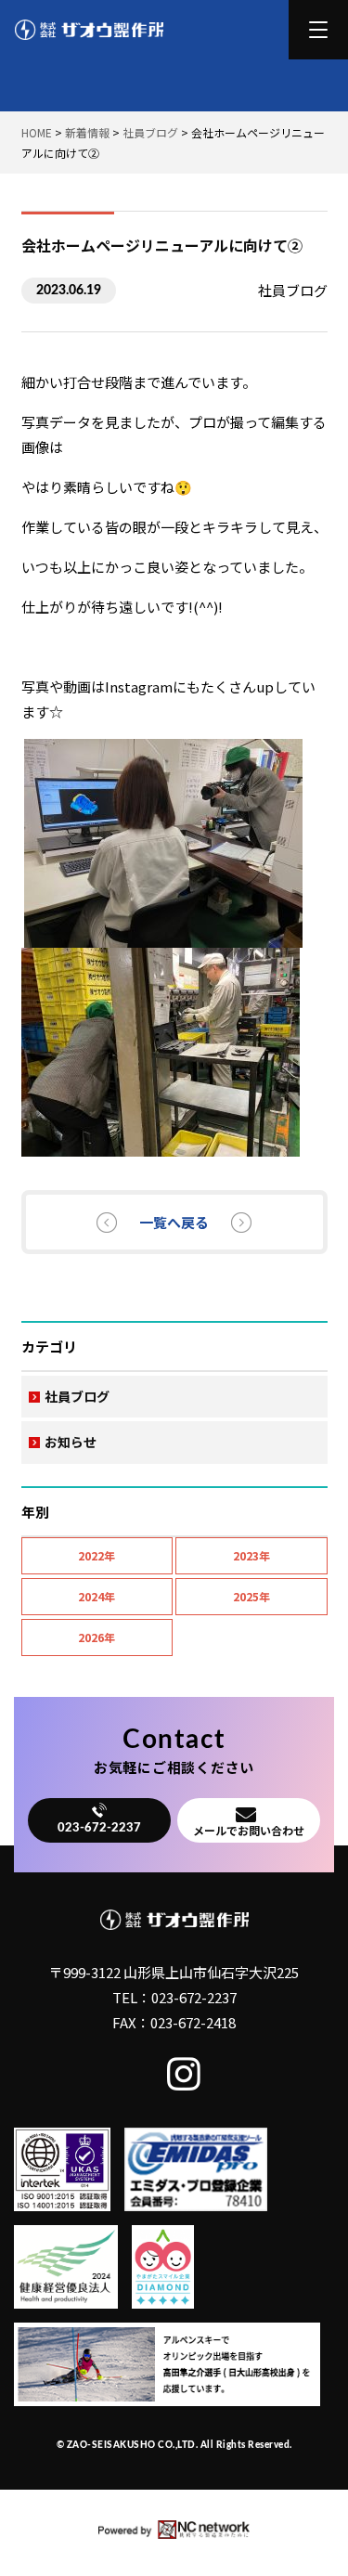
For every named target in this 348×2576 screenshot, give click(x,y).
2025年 (251, 1596)
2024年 (97, 1596)
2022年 (97, 1555)
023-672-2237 (99, 1828)
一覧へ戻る (174, 1222)
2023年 (251, 1555)
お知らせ (71, 1442)
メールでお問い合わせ (249, 1830)
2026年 (97, 1637)
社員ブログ (77, 1396)
